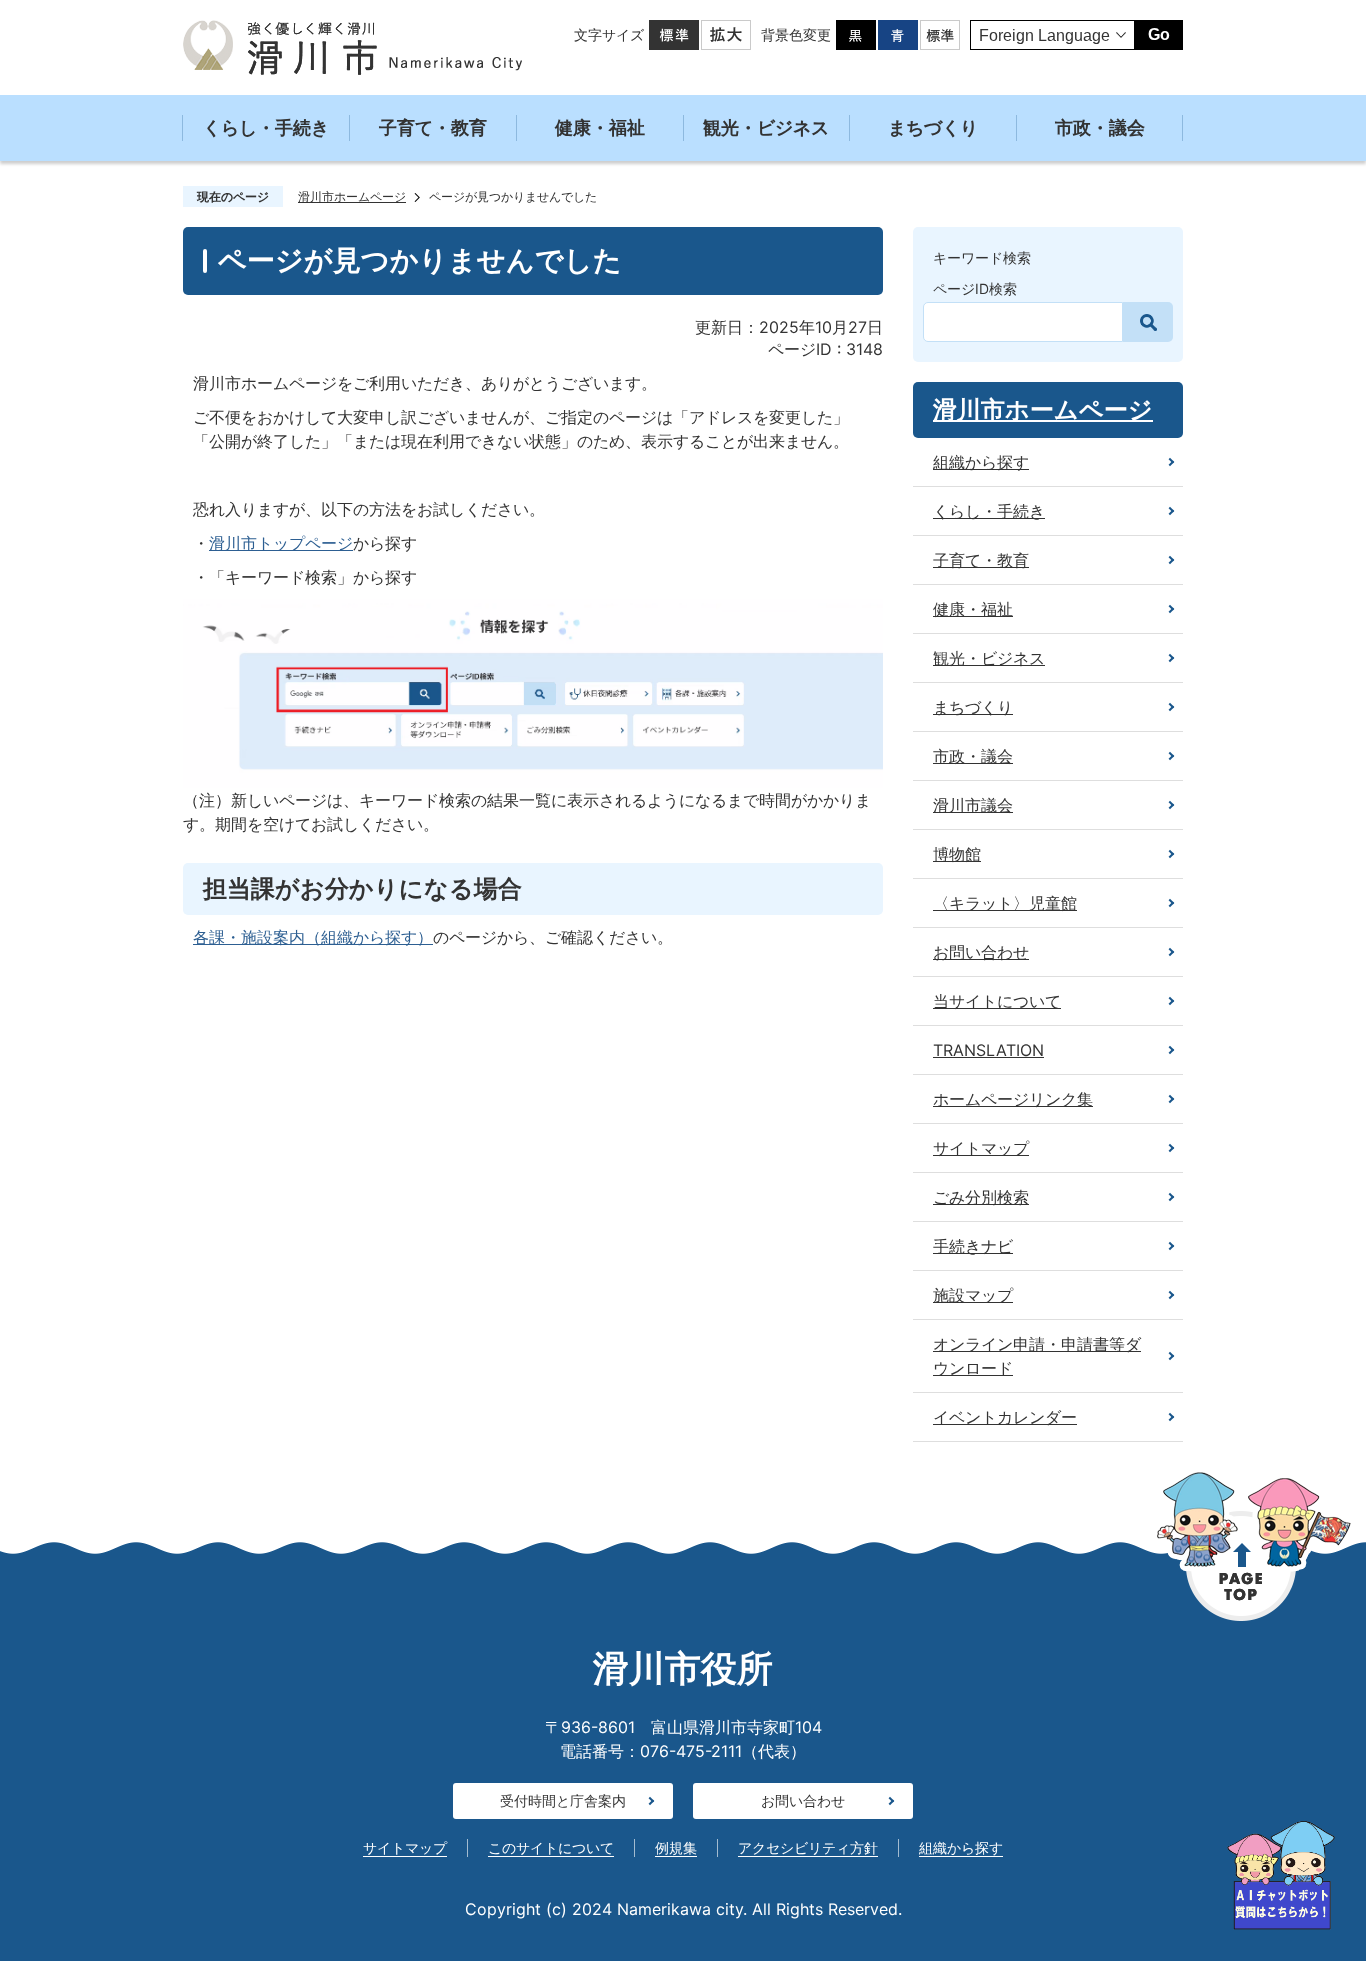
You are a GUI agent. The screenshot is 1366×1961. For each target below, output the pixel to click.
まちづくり (933, 127)
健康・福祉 (600, 127)
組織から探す (961, 1847)
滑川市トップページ (281, 543)
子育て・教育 (433, 127)
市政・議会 (1100, 127)
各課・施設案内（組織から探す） (313, 937)
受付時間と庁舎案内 (563, 1800)
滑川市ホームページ (352, 196)
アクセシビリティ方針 (808, 1847)
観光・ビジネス (766, 127)
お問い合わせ (803, 1800)
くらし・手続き (266, 127)
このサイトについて (551, 1847)
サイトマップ (405, 1847)
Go (1159, 34)
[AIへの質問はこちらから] (1281, 1875)
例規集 (676, 1847)
